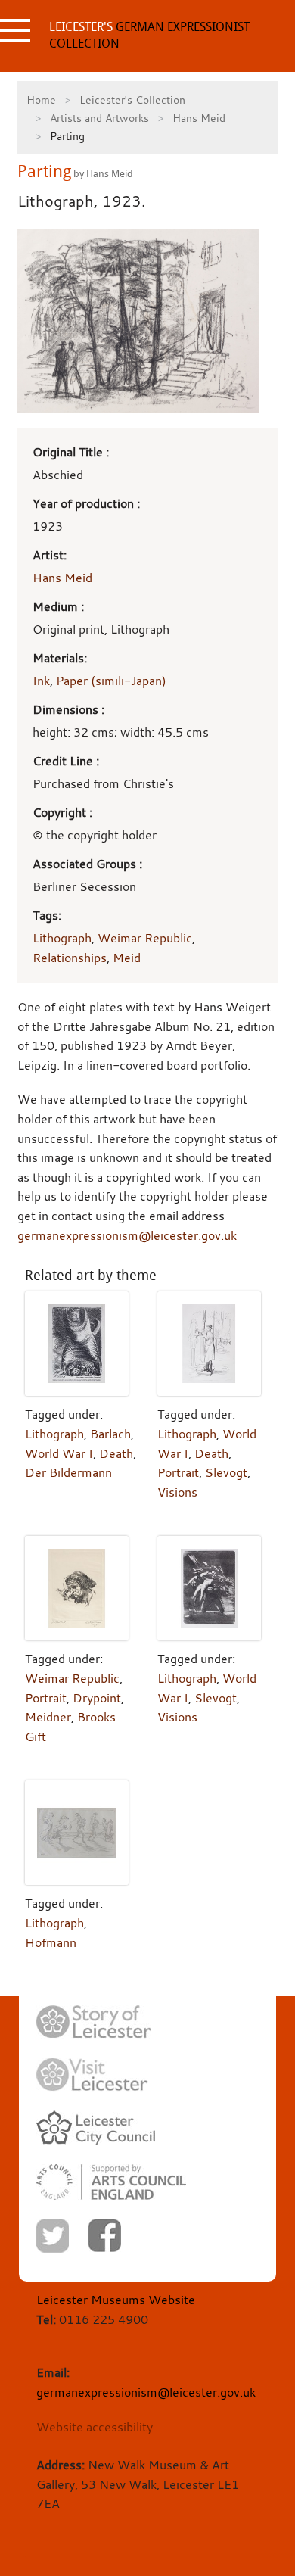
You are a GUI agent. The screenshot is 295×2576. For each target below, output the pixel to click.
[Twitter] (53, 2236)
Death (116, 1453)
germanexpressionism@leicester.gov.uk (127, 1235)
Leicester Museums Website (116, 2300)
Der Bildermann (68, 1472)
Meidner (48, 1717)
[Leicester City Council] (96, 2128)
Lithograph (62, 938)
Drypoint (97, 1698)
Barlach (110, 1434)
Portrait (178, 1472)
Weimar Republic (145, 938)
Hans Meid (199, 118)
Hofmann (51, 1942)
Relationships (70, 958)
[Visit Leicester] (92, 2075)
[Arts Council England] (111, 2182)
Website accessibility (95, 2427)
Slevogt (226, 1472)
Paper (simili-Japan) (111, 681)
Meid (127, 958)
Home (41, 100)
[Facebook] (104, 2235)
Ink (41, 681)
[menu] (15, 30)
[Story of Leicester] (94, 2022)
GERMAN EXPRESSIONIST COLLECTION (149, 35)
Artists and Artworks (99, 118)
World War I (59, 1453)
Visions (177, 1492)
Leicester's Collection (132, 100)
